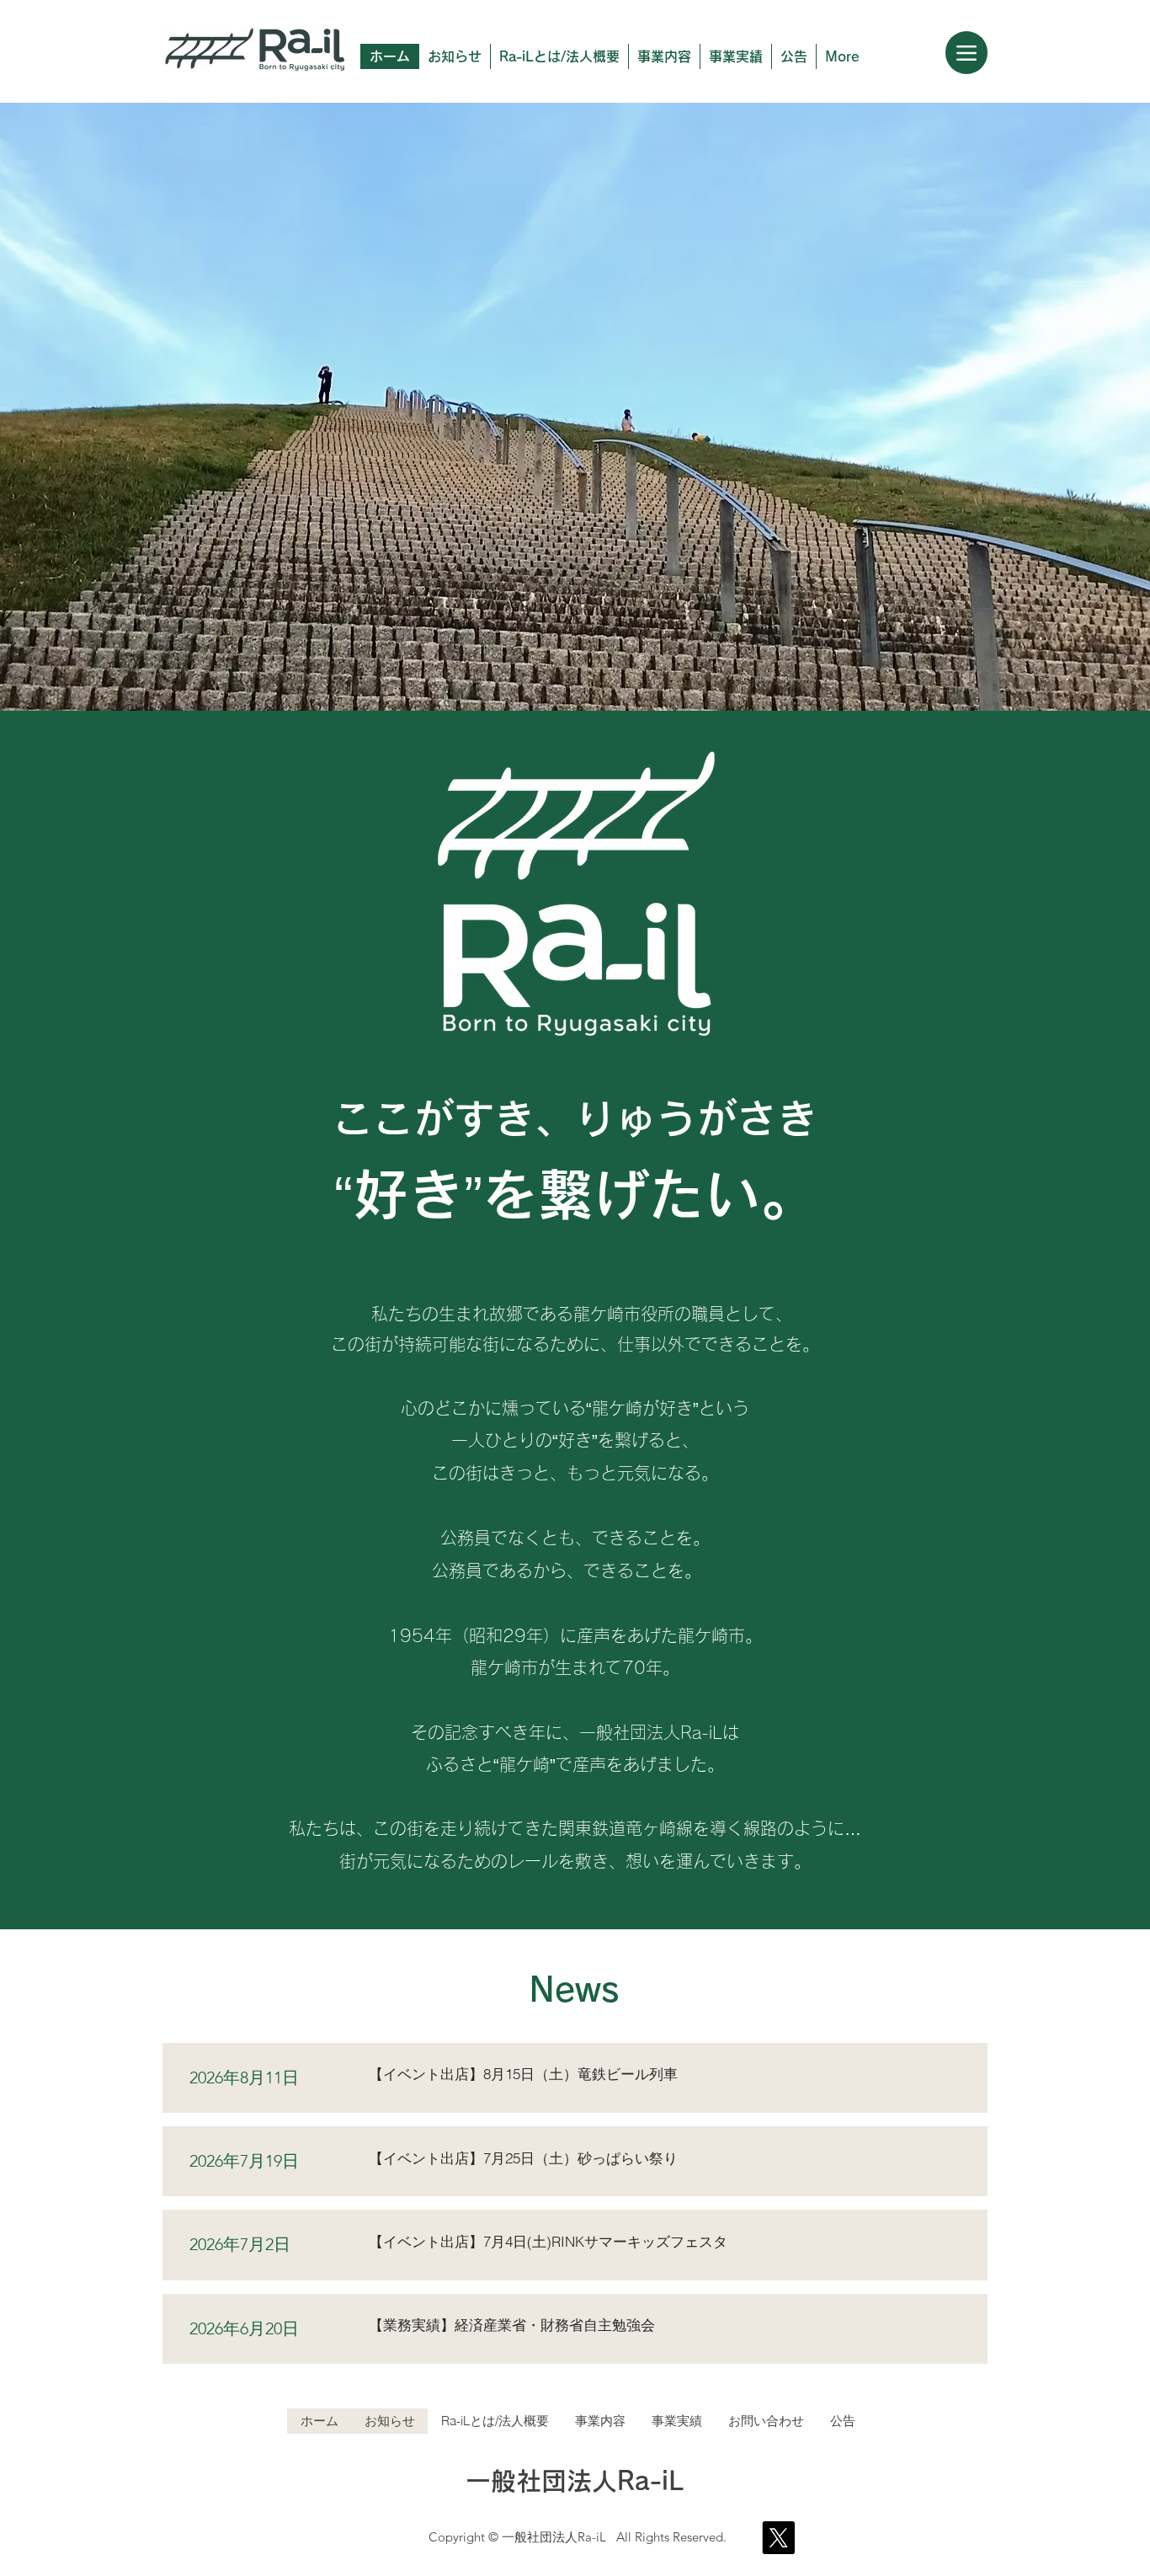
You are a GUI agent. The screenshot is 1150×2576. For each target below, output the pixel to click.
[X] (778, 2538)
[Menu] (966, 53)
